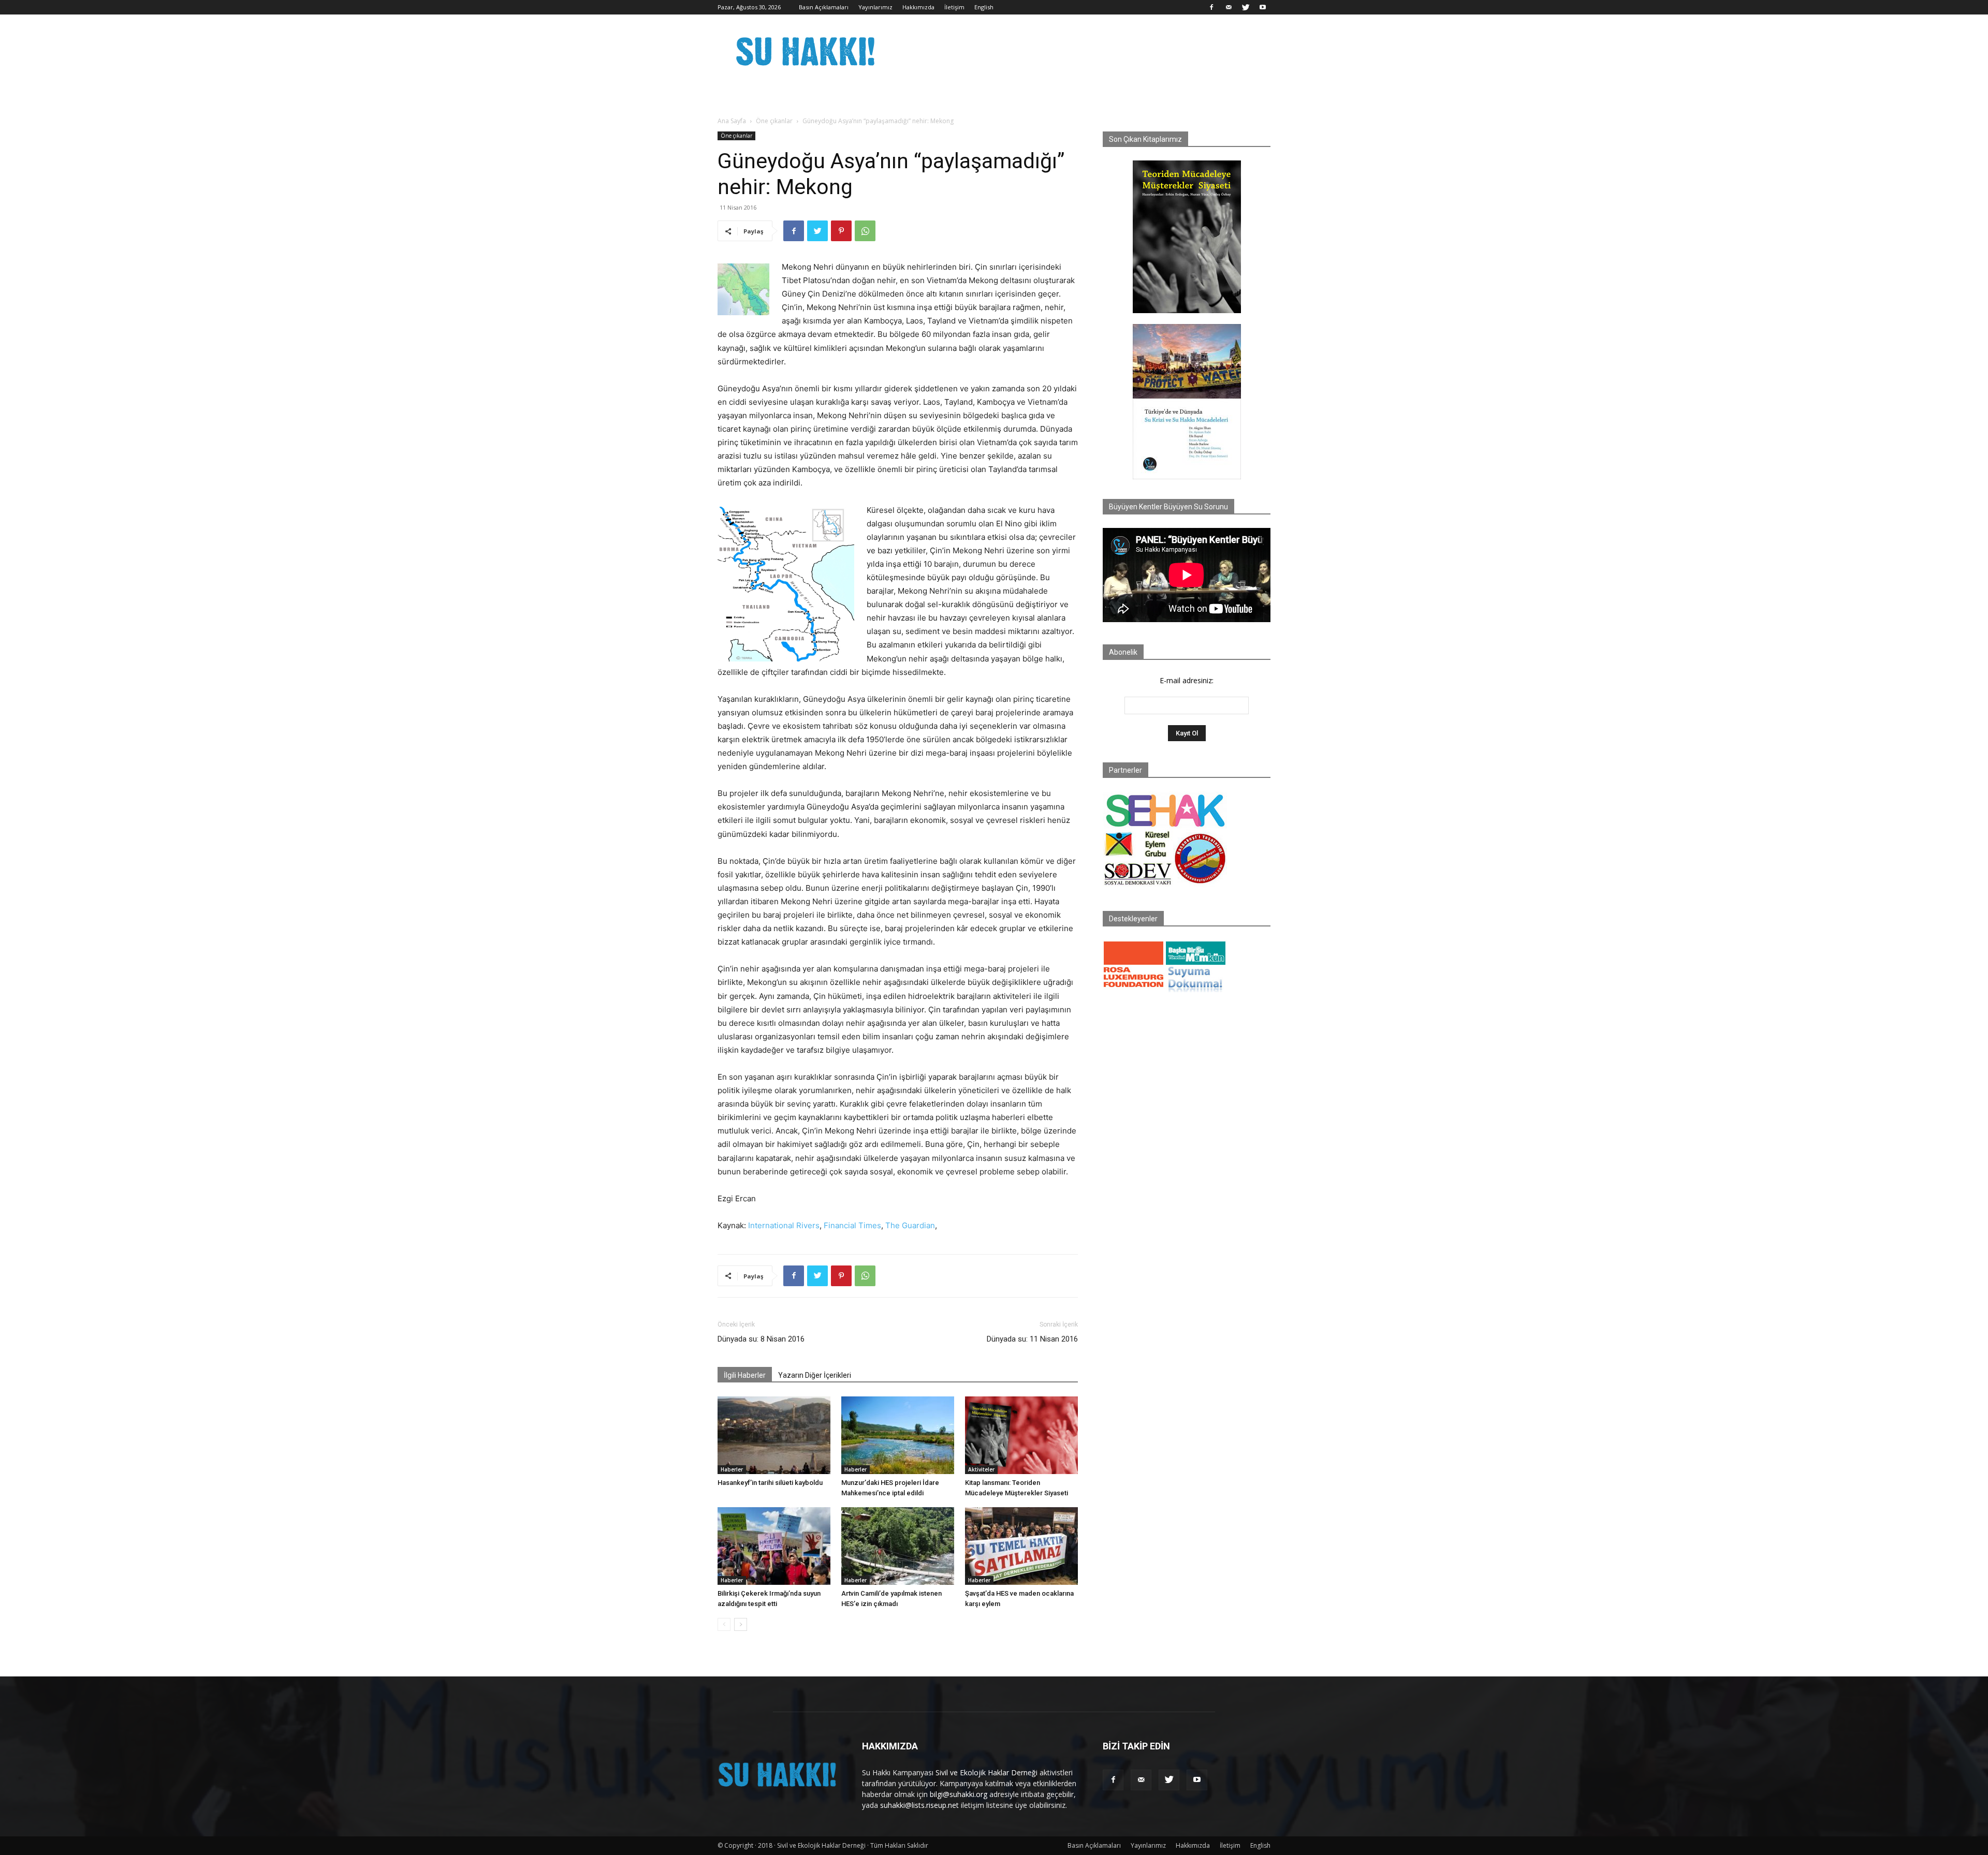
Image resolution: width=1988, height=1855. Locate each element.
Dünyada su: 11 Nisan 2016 (1032, 1339)
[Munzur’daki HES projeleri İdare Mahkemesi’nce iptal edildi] (898, 1435)
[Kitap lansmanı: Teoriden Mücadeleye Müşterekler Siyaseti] (1021, 1435)
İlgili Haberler (745, 1375)
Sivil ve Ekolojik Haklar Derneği (986, 1772)
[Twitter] (1246, 7)
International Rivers (784, 1225)
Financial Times (852, 1225)
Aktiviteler (981, 1469)
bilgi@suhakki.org (959, 1794)
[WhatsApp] (865, 231)
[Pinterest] (841, 231)
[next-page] (741, 1624)
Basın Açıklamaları (824, 7)
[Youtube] (1263, 7)
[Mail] (1229, 7)
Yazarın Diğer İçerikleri (815, 1375)
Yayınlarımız (875, 7)
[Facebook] (1211, 7)
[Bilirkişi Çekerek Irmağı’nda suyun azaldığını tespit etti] (774, 1546)
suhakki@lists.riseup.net (919, 1805)
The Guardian (910, 1225)
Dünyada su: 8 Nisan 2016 (761, 1339)
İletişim (954, 7)
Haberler (732, 1469)
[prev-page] (724, 1624)
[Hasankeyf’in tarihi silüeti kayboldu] (774, 1435)
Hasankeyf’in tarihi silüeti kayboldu (770, 1483)
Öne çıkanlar (774, 121)
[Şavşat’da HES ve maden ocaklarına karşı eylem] (1021, 1546)
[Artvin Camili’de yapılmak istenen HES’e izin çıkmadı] (898, 1546)
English (984, 7)
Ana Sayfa (732, 121)
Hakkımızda (918, 7)
